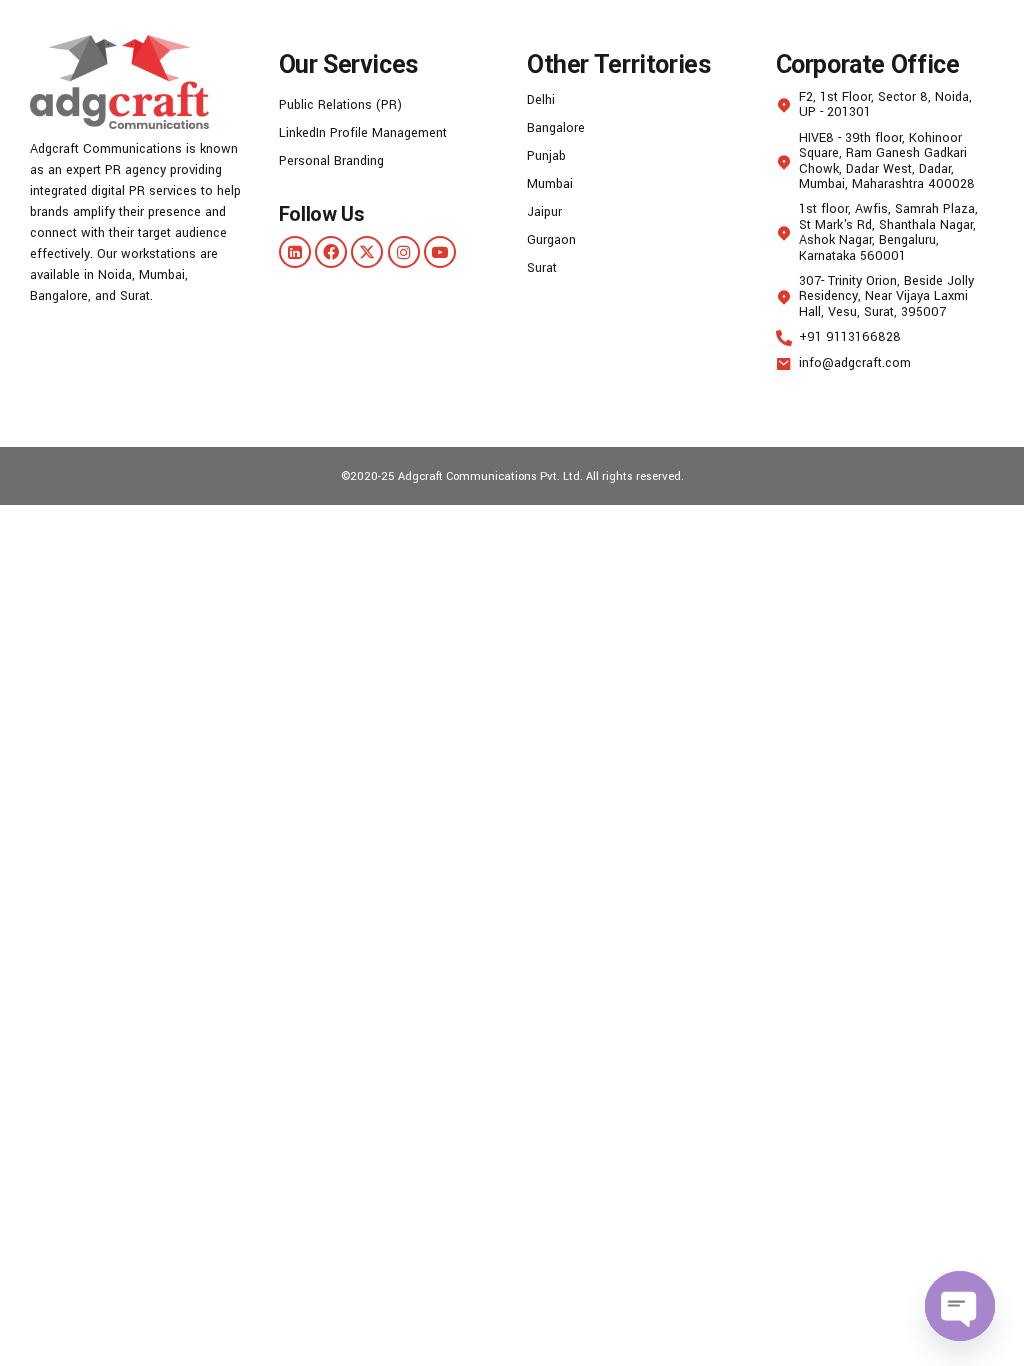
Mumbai (550, 184)
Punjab (546, 156)
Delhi (541, 100)
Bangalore (556, 128)
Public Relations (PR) (340, 105)
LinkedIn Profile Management (363, 133)
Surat (542, 268)
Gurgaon (551, 240)
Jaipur (544, 212)
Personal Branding (331, 161)
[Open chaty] (960, 1306)
